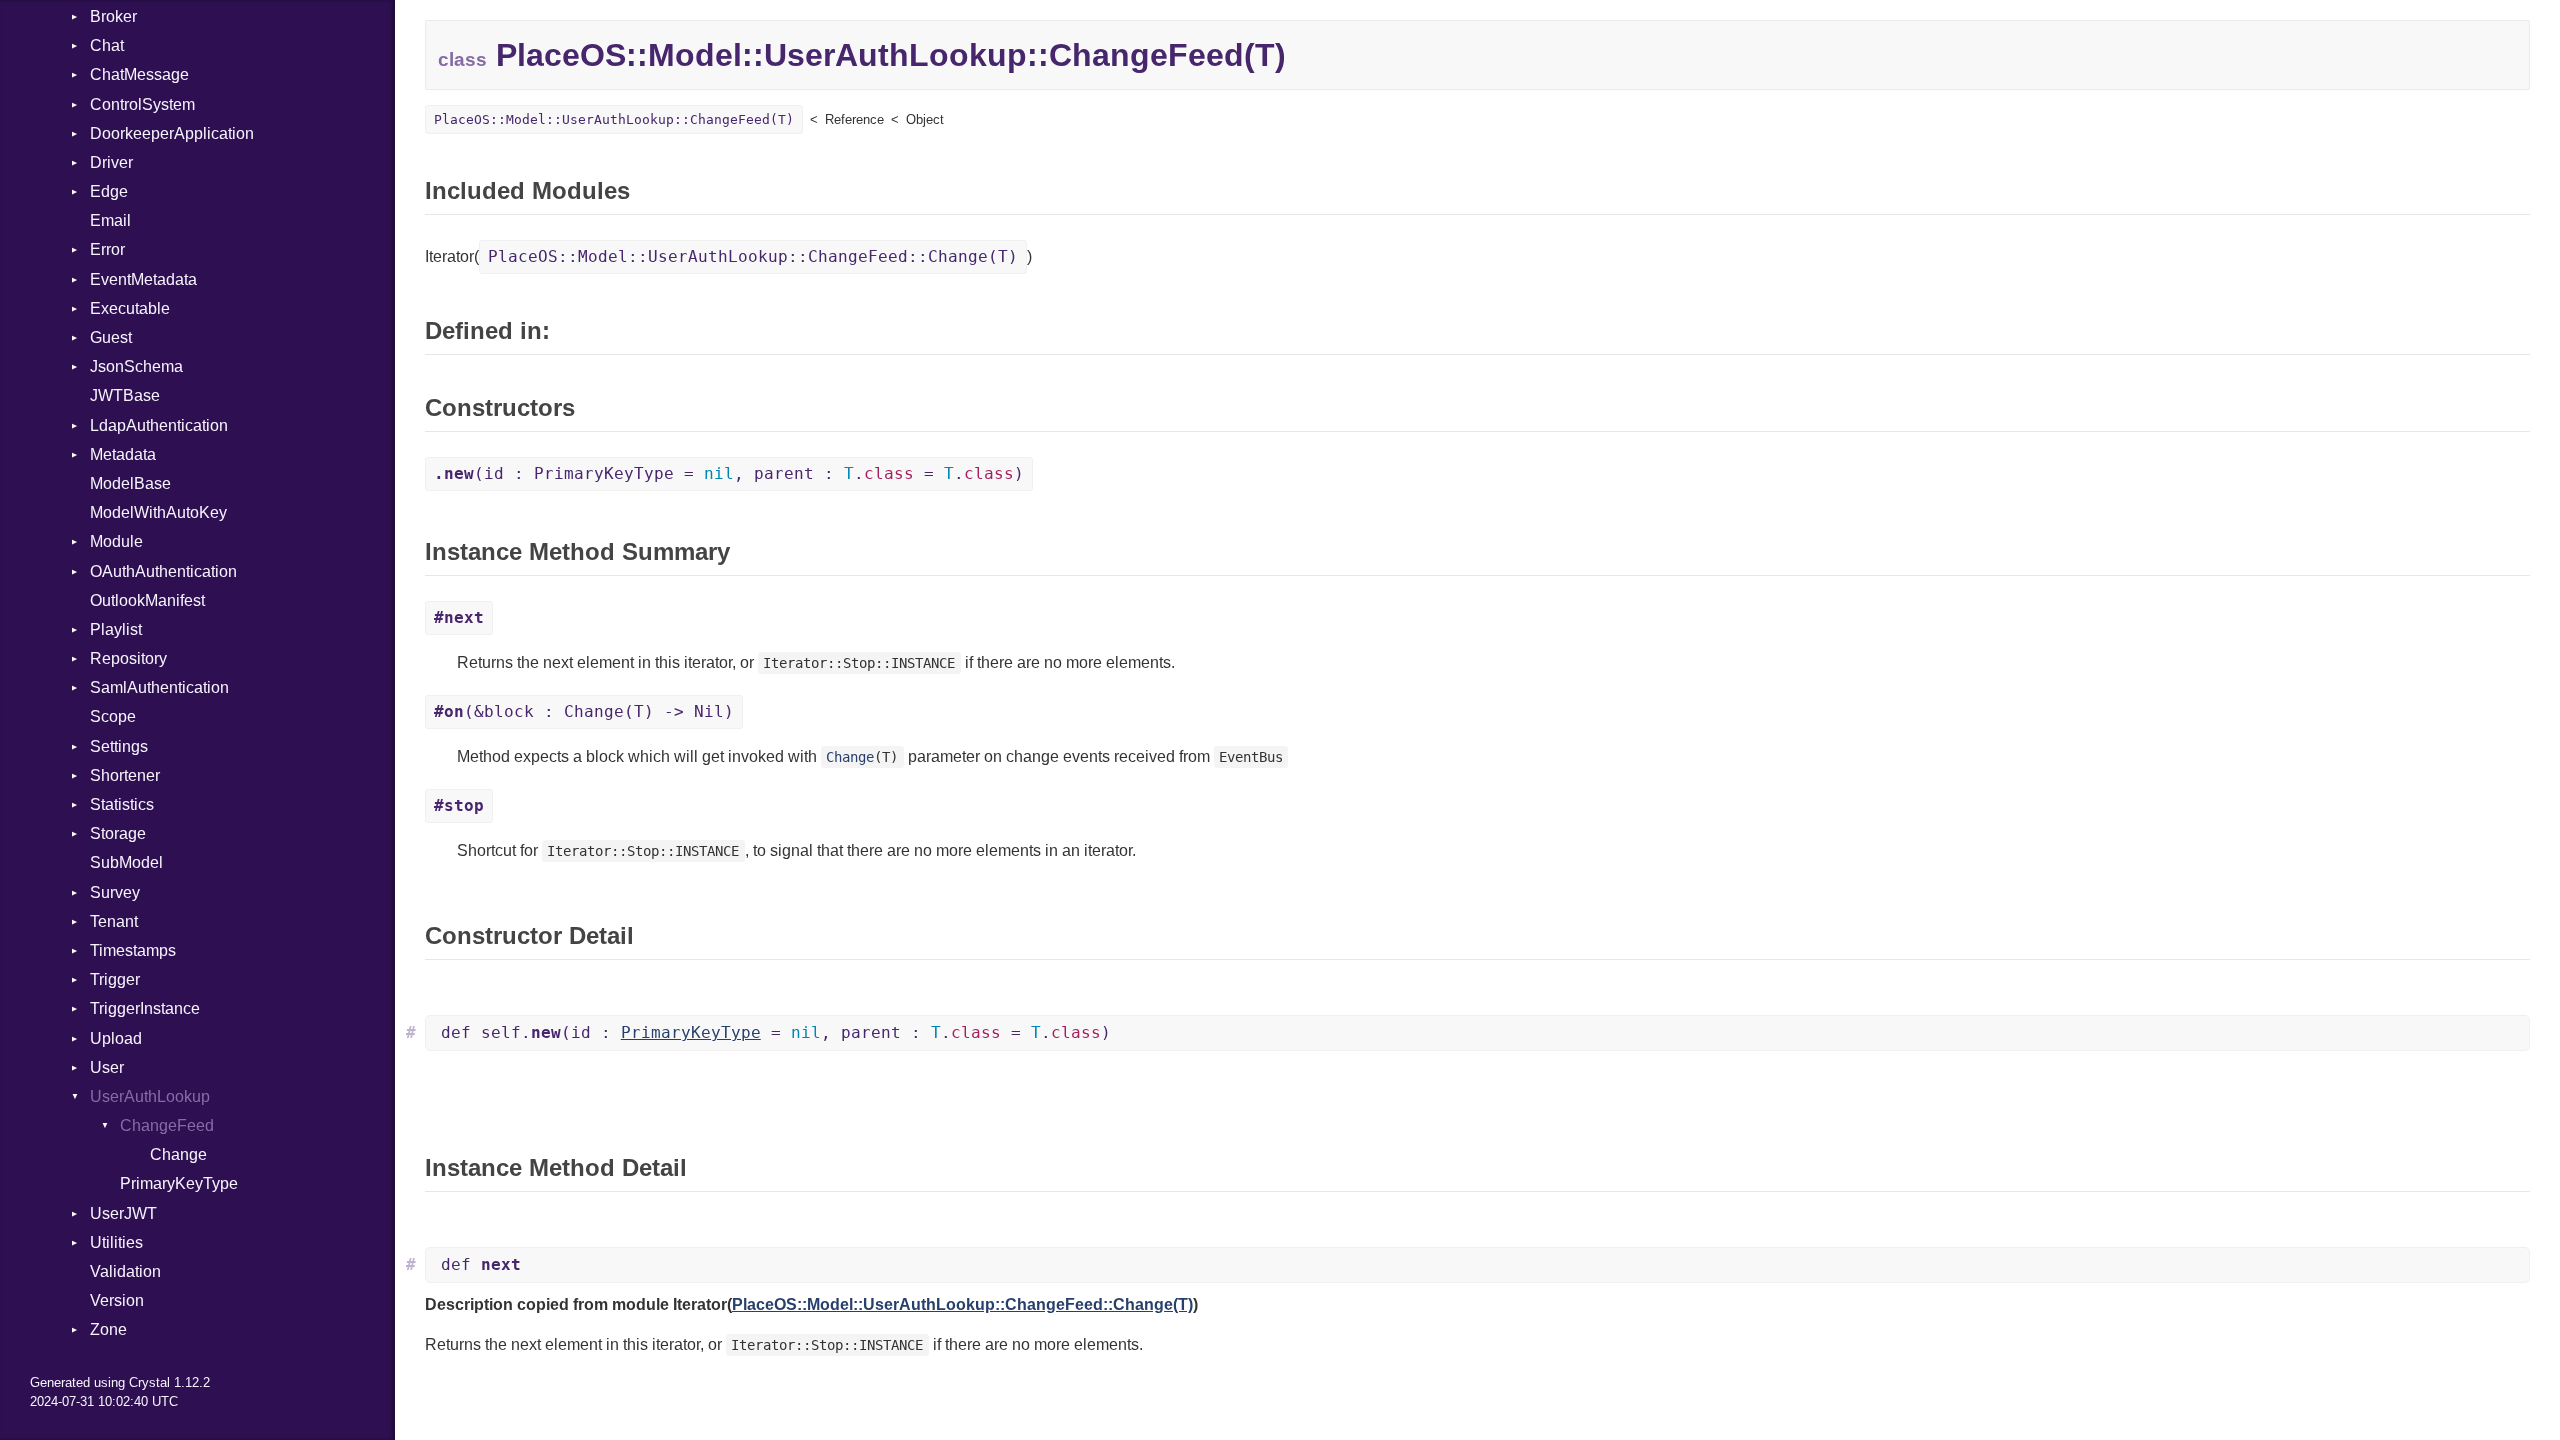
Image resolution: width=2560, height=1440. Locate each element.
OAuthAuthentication (163, 571)
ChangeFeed (167, 1125)
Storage (118, 833)
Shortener (125, 775)
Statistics (122, 804)
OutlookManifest (147, 600)
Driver (111, 162)
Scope (113, 716)
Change (178, 1154)
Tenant (114, 921)
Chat (107, 45)
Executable (130, 308)
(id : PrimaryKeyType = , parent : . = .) (729, 473)
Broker (113, 16)
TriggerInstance (145, 1008)
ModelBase (130, 483)
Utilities (116, 1242)
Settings (119, 746)
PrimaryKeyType (179, 1183)
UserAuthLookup (150, 1096)
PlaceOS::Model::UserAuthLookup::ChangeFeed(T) (614, 119)
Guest (111, 337)
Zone (108, 1329)
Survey (115, 892)
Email (110, 220)
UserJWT (123, 1213)
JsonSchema (136, 366)
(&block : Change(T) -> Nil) (584, 711)
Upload (116, 1038)
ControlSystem (142, 104)
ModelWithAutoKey (158, 512)
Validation (125, 1271)
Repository (128, 658)
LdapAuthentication (159, 425)
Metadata (123, 454)
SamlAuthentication (159, 687)
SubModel (126, 862)
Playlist (116, 629)
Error (107, 249)
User (107, 1067)
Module (116, 541)
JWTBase (125, 395)
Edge (109, 191)
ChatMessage (139, 74)
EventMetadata (143, 279)
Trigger (115, 979)
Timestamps (133, 950)
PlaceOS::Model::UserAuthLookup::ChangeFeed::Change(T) (753, 256)
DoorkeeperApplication (172, 133)
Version (117, 1300)
